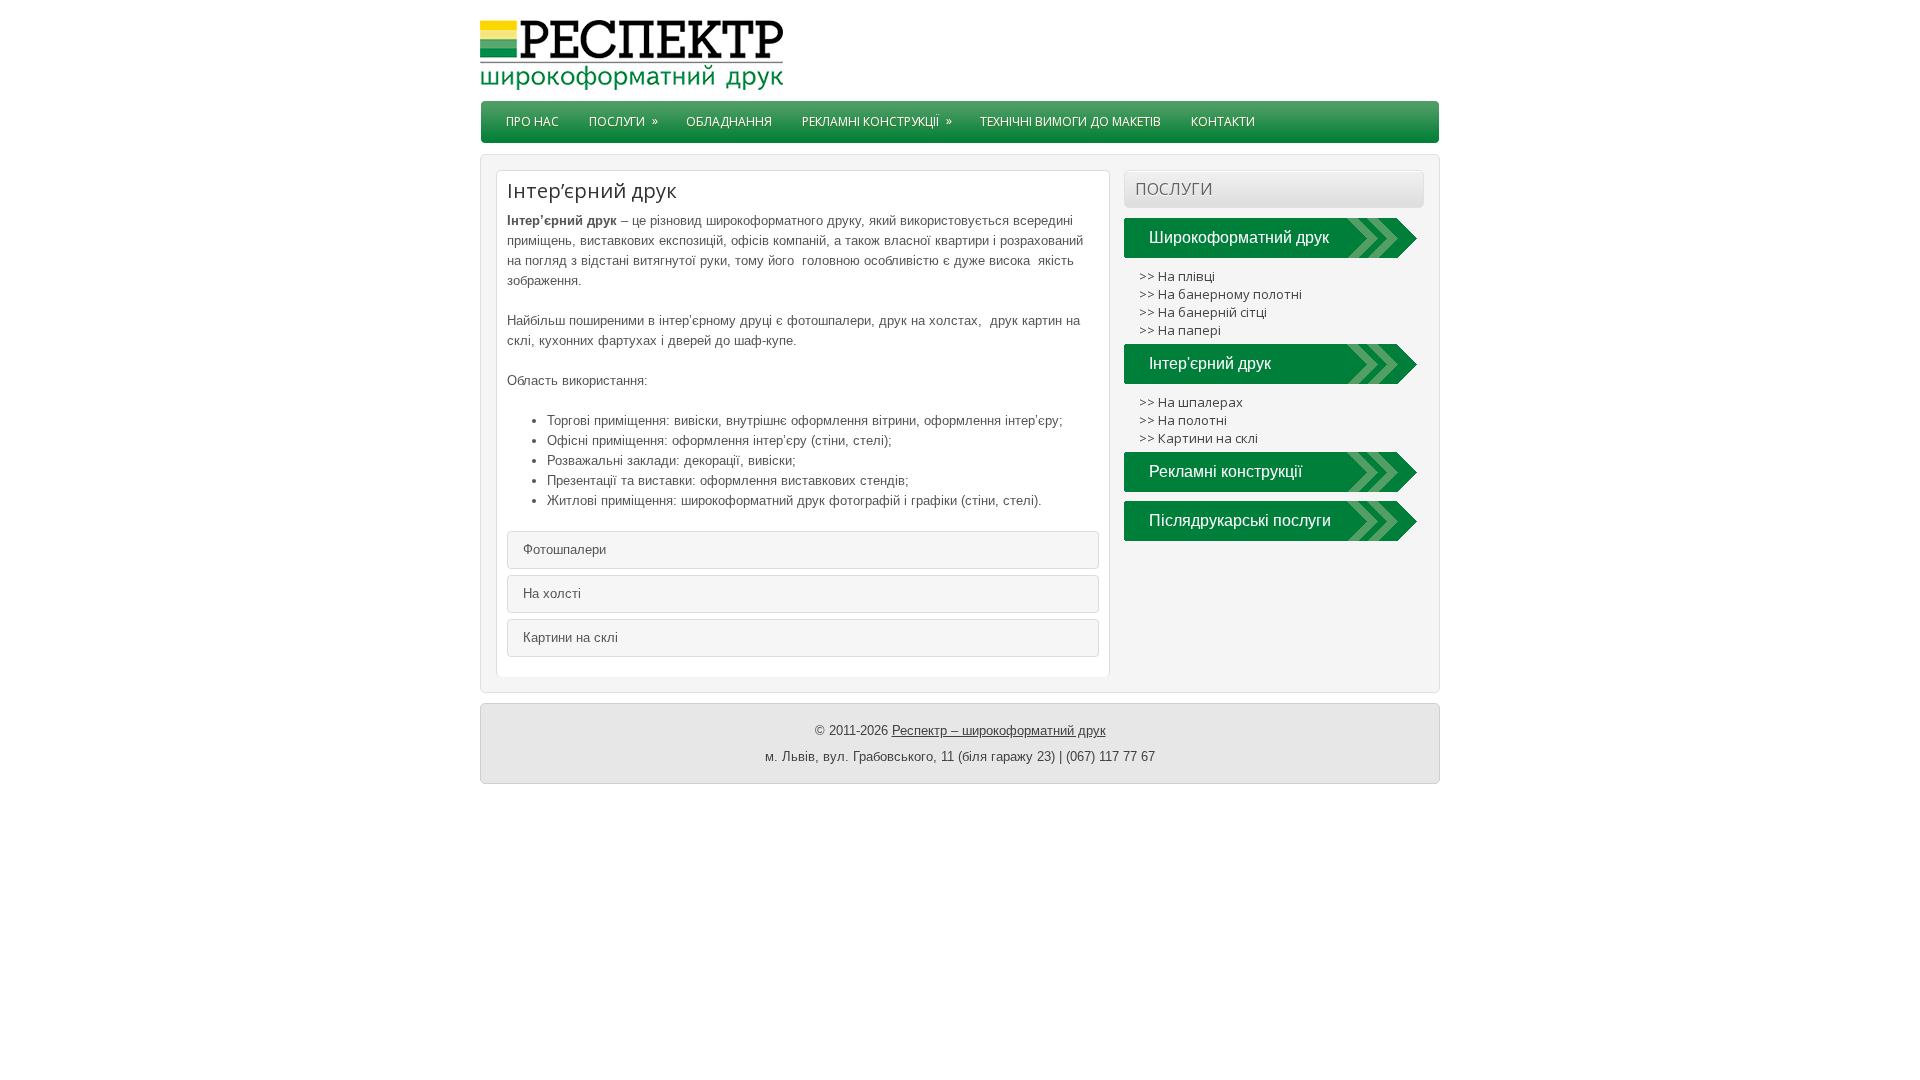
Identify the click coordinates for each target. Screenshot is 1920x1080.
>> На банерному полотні (1220, 294)
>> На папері (1180, 330)
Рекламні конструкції (877, 121)
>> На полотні (1183, 420)
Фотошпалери (564, 549)
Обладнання (729, 121)
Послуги (623, 121)
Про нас (532, 121)
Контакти (1223, 121)
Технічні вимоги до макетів (1070, 121)
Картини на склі (570, 637)
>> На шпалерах (1191, 402)
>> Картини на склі (1198, 438)
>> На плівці (1177, 276)
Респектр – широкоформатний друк (999, 730)
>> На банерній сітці (1203, 312)
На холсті (552, 593)
